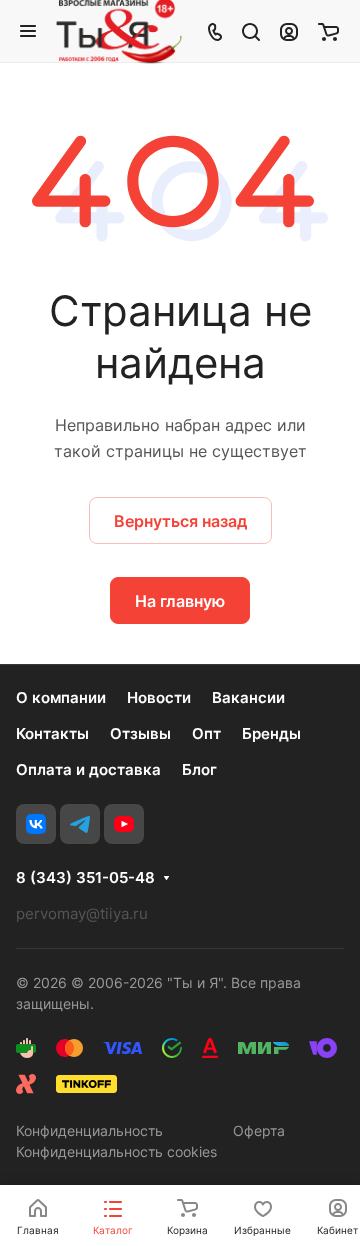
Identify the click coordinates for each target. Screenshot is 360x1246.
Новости (159, 697)
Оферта (259, 1130)
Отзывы (140, 733)
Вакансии (248, 697)
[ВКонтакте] (36, 824)
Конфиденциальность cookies (116, 1151)
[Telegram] (80, 824)
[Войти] (289, 31)
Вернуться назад (180, 521)
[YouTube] (124, 824)
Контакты (52, 733)
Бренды (271, 733)
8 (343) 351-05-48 (85, 878)
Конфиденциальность (89, 1130)
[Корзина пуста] (328, 31)
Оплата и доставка (88, 769)
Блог (199, 769)
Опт (206, 733)
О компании (61, 697)
